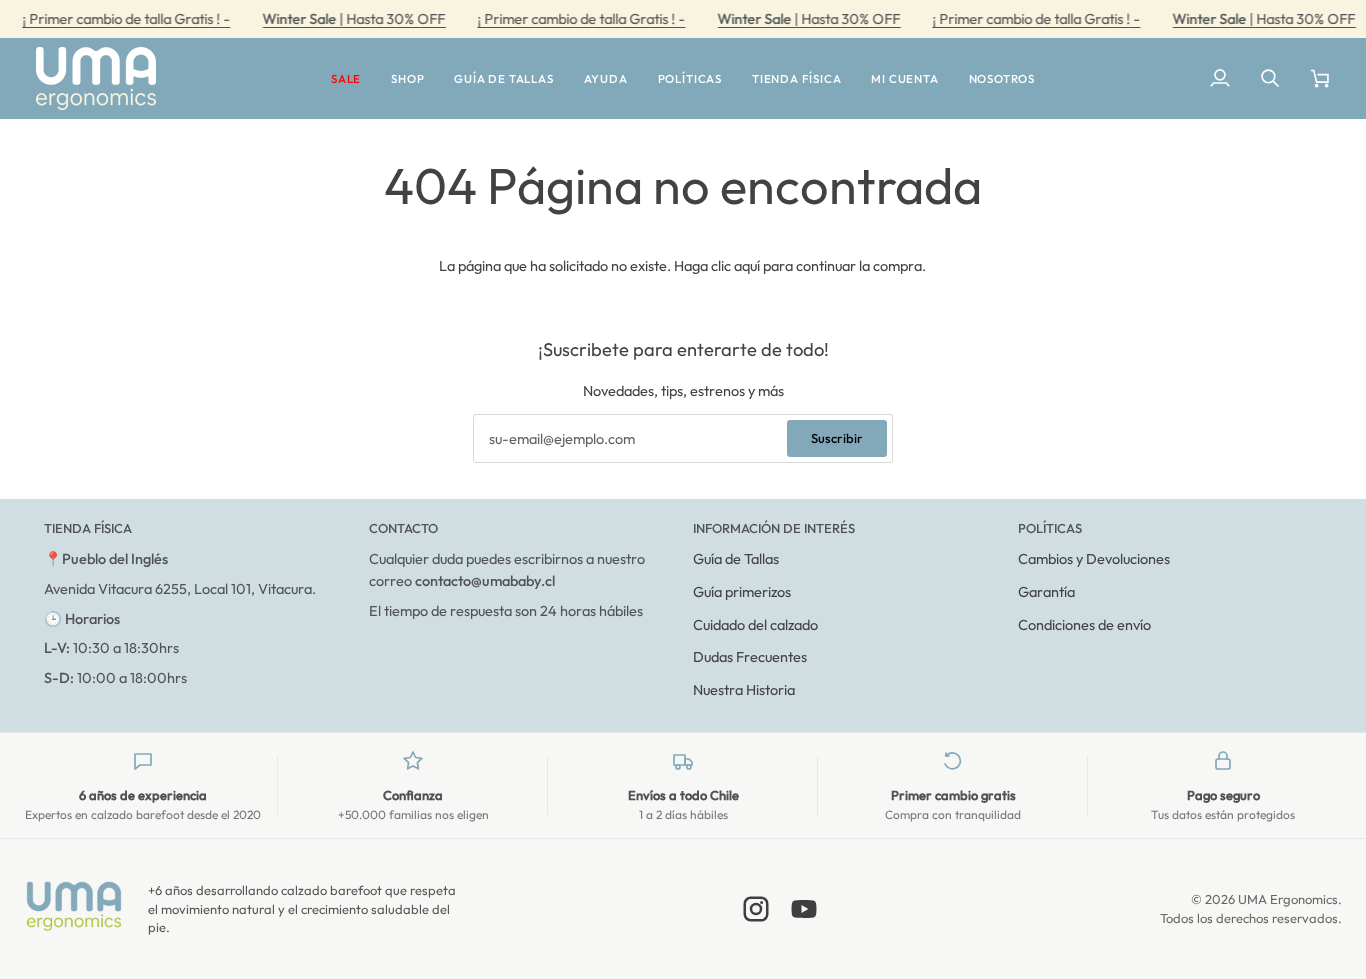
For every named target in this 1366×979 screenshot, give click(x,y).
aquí (747, 265)
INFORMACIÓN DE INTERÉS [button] (774, 528)
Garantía (1046, 591)
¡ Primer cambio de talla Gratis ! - (126, 18)
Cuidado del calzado (755, 624)
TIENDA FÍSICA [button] (88, 528)
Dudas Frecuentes (750, 656)
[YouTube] (804, 909)
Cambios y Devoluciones (1094, 558)
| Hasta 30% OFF (353, 18)
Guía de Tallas (736, 558)
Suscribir (837, 438)
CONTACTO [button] (403, 528)
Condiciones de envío (1084, 624)
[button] (346, 78)
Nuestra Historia (744, 689)
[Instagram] (756, 909)
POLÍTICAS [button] (1050, 528)
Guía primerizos (742, 591)
